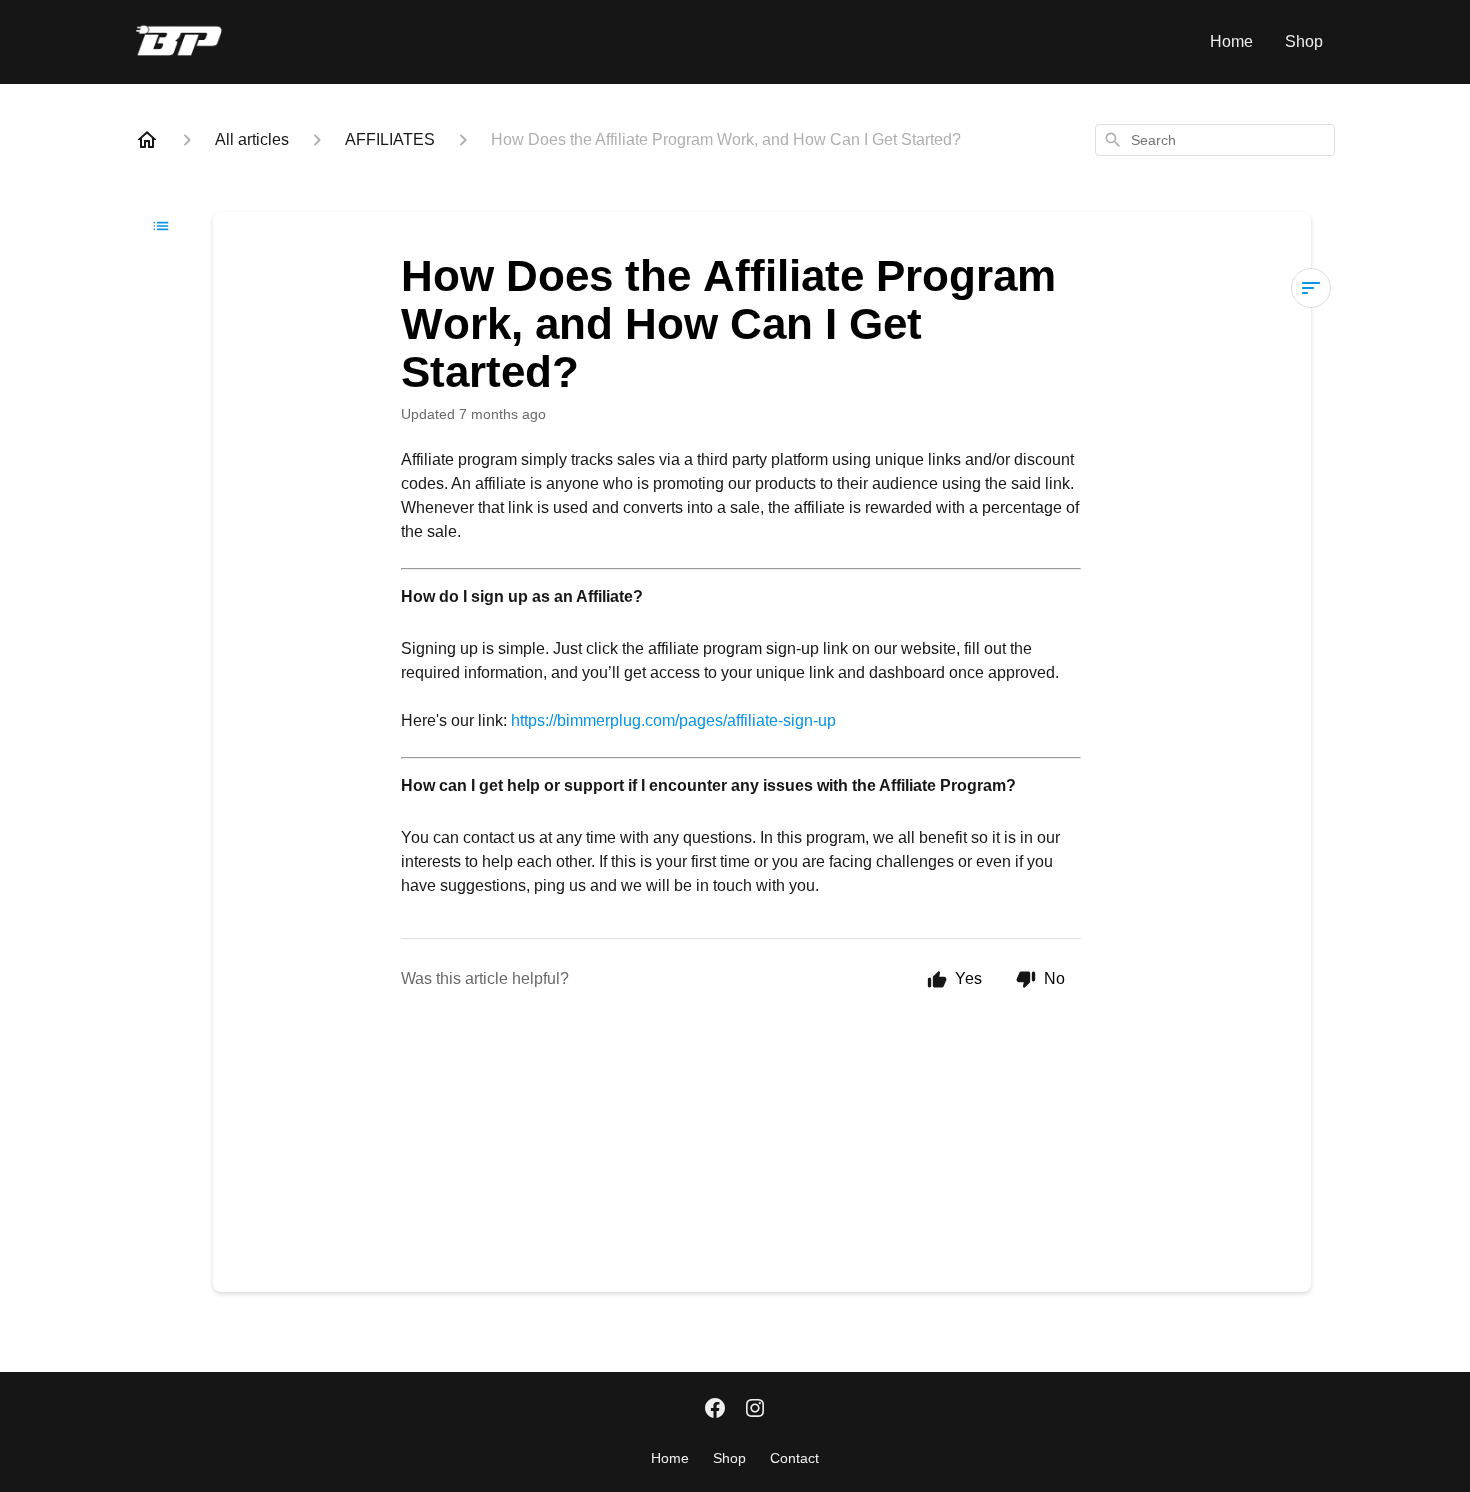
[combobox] (1215, 140)
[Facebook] (715, 1410)
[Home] (147, 140)
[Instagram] (755, 1410)
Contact (794, 1458)
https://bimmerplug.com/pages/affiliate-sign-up (673, 720)
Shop (1304, 41)
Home (1231, 41)
